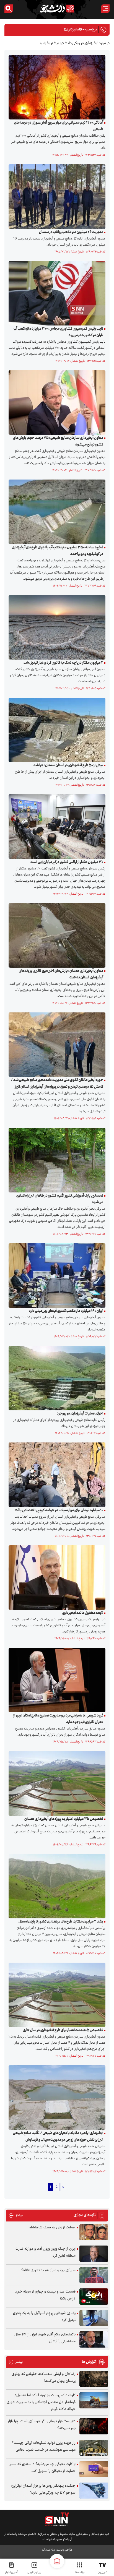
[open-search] (9, 9)
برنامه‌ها (80, 2572)
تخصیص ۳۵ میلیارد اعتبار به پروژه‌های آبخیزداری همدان (64, 1819)
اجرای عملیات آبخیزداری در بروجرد (80, 1414)
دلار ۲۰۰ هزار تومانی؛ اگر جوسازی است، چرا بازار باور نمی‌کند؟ (42, 2425)
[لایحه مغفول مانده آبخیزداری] (56, 1577)
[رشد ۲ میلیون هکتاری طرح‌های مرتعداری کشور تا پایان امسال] (56, 1886)
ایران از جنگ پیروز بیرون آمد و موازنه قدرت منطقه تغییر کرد (46, 2252)
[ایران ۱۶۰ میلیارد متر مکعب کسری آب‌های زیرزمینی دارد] (56, 1275)
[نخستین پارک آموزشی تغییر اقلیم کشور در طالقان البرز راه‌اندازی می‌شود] (56, 1160)
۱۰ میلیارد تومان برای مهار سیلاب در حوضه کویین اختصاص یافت (59, 1510)
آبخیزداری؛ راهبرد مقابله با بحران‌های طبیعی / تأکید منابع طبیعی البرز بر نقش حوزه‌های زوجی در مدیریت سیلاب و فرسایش (58, 2137)
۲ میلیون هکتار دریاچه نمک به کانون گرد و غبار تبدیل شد (63, 663)
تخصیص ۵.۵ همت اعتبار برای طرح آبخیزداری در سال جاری (63, 2030)
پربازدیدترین (34, 2572)
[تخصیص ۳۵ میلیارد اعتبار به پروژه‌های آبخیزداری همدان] (56, 1783)
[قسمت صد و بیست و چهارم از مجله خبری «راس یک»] (94, 2297)
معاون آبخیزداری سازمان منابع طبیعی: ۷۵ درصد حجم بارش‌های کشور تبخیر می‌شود (58, 441)
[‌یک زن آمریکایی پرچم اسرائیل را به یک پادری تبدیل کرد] (94, 2318)
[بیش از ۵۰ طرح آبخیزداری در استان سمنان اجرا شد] (56, 730)
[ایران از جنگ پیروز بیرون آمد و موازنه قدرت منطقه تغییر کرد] (94, 2254)
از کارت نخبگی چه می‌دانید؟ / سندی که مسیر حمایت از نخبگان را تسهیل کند (42, 2468)
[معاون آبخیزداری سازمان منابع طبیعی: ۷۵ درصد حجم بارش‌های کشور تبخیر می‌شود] (56, 403)
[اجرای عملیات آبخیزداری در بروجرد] (56, 1378)
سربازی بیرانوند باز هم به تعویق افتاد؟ (48, 2270)
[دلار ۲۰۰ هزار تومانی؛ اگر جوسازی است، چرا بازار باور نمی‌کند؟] (94, 2426)
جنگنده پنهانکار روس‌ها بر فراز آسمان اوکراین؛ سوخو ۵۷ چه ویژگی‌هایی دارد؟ (43, 2489)
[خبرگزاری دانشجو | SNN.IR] (57, 9)
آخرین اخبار (12, 2572)
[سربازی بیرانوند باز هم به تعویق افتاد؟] (94, 2275)
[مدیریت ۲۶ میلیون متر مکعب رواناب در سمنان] (56, 197)
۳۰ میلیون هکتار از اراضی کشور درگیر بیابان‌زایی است (67, 862)
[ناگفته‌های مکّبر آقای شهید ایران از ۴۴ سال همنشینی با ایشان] (94, 2339)
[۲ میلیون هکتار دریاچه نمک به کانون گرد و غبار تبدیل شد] (56, 627)
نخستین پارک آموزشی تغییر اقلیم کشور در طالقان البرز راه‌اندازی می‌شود (60, 1199)
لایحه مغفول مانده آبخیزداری (83, 1613)
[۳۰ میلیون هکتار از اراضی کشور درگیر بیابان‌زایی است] (56, 827)
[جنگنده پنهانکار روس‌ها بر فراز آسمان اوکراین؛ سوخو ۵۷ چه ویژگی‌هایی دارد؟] (94, 2491)
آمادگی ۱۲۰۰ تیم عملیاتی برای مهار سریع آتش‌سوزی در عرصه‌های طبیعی (59, 126)
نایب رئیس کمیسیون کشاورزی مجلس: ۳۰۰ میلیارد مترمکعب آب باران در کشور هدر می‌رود (58, 332)
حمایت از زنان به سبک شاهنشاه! (52, 2228)
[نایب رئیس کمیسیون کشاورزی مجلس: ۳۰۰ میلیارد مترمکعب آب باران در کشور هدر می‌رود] (56, 293)
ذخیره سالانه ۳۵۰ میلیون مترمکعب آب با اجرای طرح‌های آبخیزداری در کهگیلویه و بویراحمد (58, 551)
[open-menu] (105, 9)
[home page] (57, 2561)
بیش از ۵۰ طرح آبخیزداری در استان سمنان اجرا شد (68, 765)
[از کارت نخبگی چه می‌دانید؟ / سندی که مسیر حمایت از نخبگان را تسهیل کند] (94, 2469)
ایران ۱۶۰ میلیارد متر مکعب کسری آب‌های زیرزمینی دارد (66, 1311)
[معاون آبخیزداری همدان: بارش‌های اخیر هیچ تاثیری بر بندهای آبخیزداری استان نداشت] (56, 936)
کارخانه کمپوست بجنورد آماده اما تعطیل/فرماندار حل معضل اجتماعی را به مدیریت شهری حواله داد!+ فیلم (41, 2402)
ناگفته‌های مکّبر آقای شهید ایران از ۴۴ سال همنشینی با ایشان (45, 2338)
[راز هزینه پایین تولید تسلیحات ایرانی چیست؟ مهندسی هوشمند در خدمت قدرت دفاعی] (94, 2448)
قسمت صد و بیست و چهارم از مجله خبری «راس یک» (45, 2295)
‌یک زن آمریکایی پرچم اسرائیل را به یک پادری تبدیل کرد (44, 2317)
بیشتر (16, 2216)
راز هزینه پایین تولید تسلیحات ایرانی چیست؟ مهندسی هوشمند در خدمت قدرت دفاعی (44, 2446)
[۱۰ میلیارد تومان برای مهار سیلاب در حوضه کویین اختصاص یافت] (56, 1475)
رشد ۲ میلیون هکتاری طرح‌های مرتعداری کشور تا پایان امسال (61, 1922)
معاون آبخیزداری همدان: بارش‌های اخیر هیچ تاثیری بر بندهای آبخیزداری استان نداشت (61, 974)
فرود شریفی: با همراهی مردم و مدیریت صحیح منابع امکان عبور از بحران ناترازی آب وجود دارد (58, 1719)
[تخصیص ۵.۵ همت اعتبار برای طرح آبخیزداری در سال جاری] (56, 1995)
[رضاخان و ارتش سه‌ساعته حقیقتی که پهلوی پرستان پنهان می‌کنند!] (94, 2379)
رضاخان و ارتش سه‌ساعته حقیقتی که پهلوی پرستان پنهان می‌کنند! (44, 2378)
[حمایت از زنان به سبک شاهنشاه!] (94, 2232)
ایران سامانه (49, 2550)
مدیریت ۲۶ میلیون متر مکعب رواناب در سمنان (71, 232)
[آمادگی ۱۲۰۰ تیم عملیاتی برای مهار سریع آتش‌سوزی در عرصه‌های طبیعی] (56, 87)
